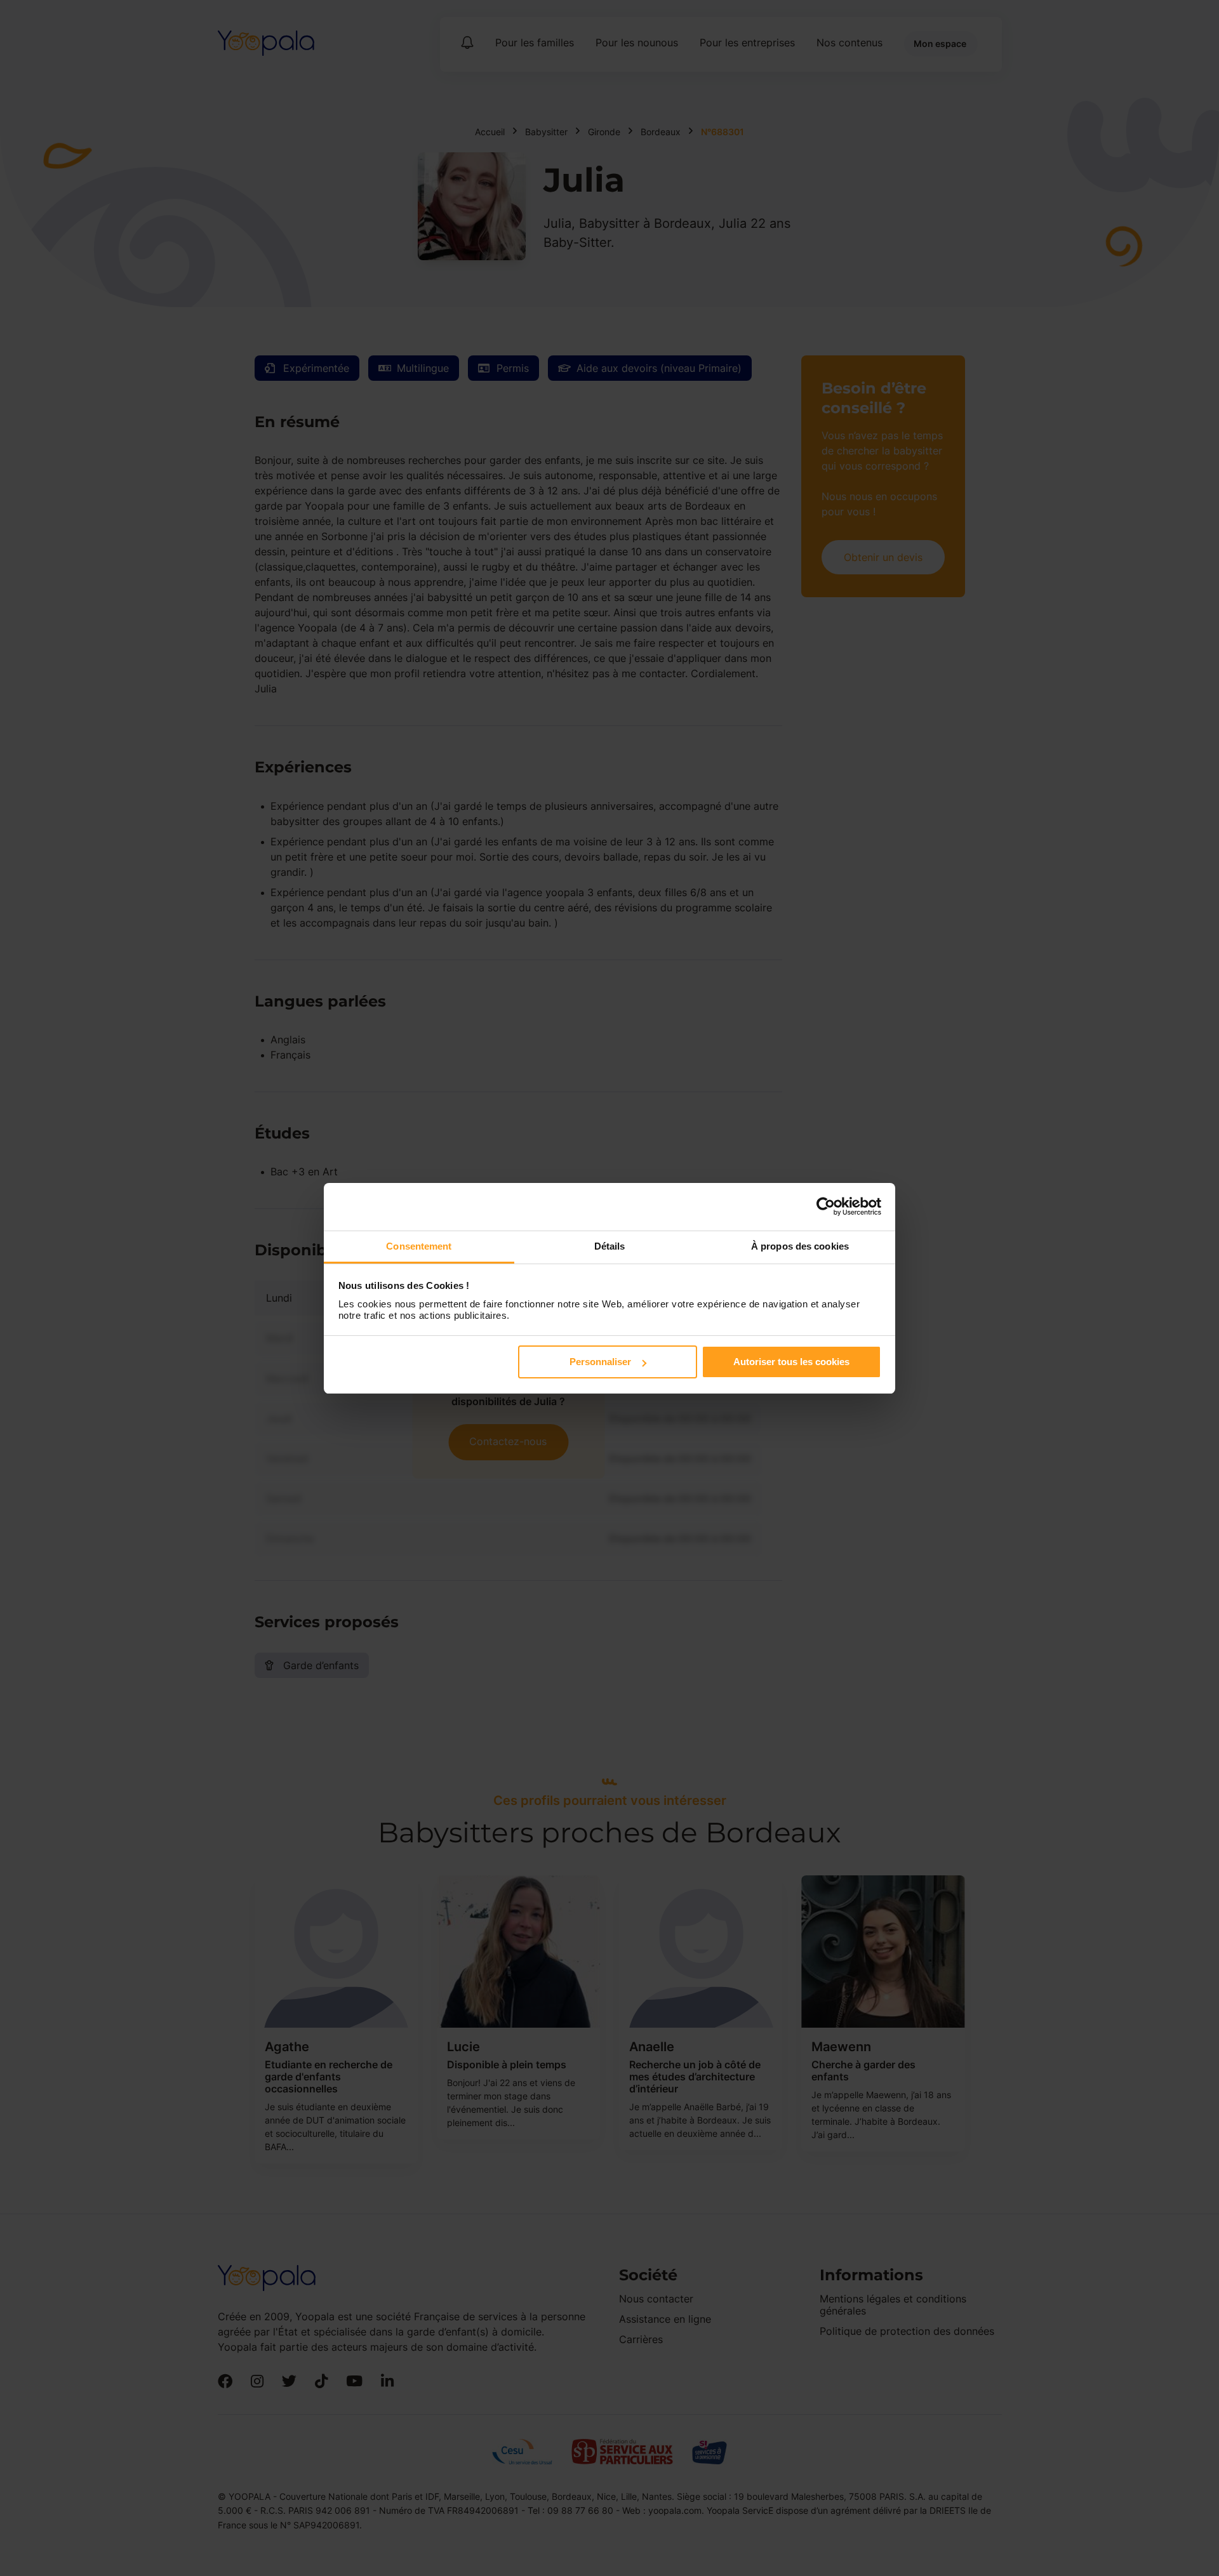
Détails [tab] (610, 1246)
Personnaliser (600, 1362)
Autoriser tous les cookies (791, 1362)
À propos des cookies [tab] (800, 1246)
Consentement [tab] (419, 1246)
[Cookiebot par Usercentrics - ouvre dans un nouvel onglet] (826, 1206)
